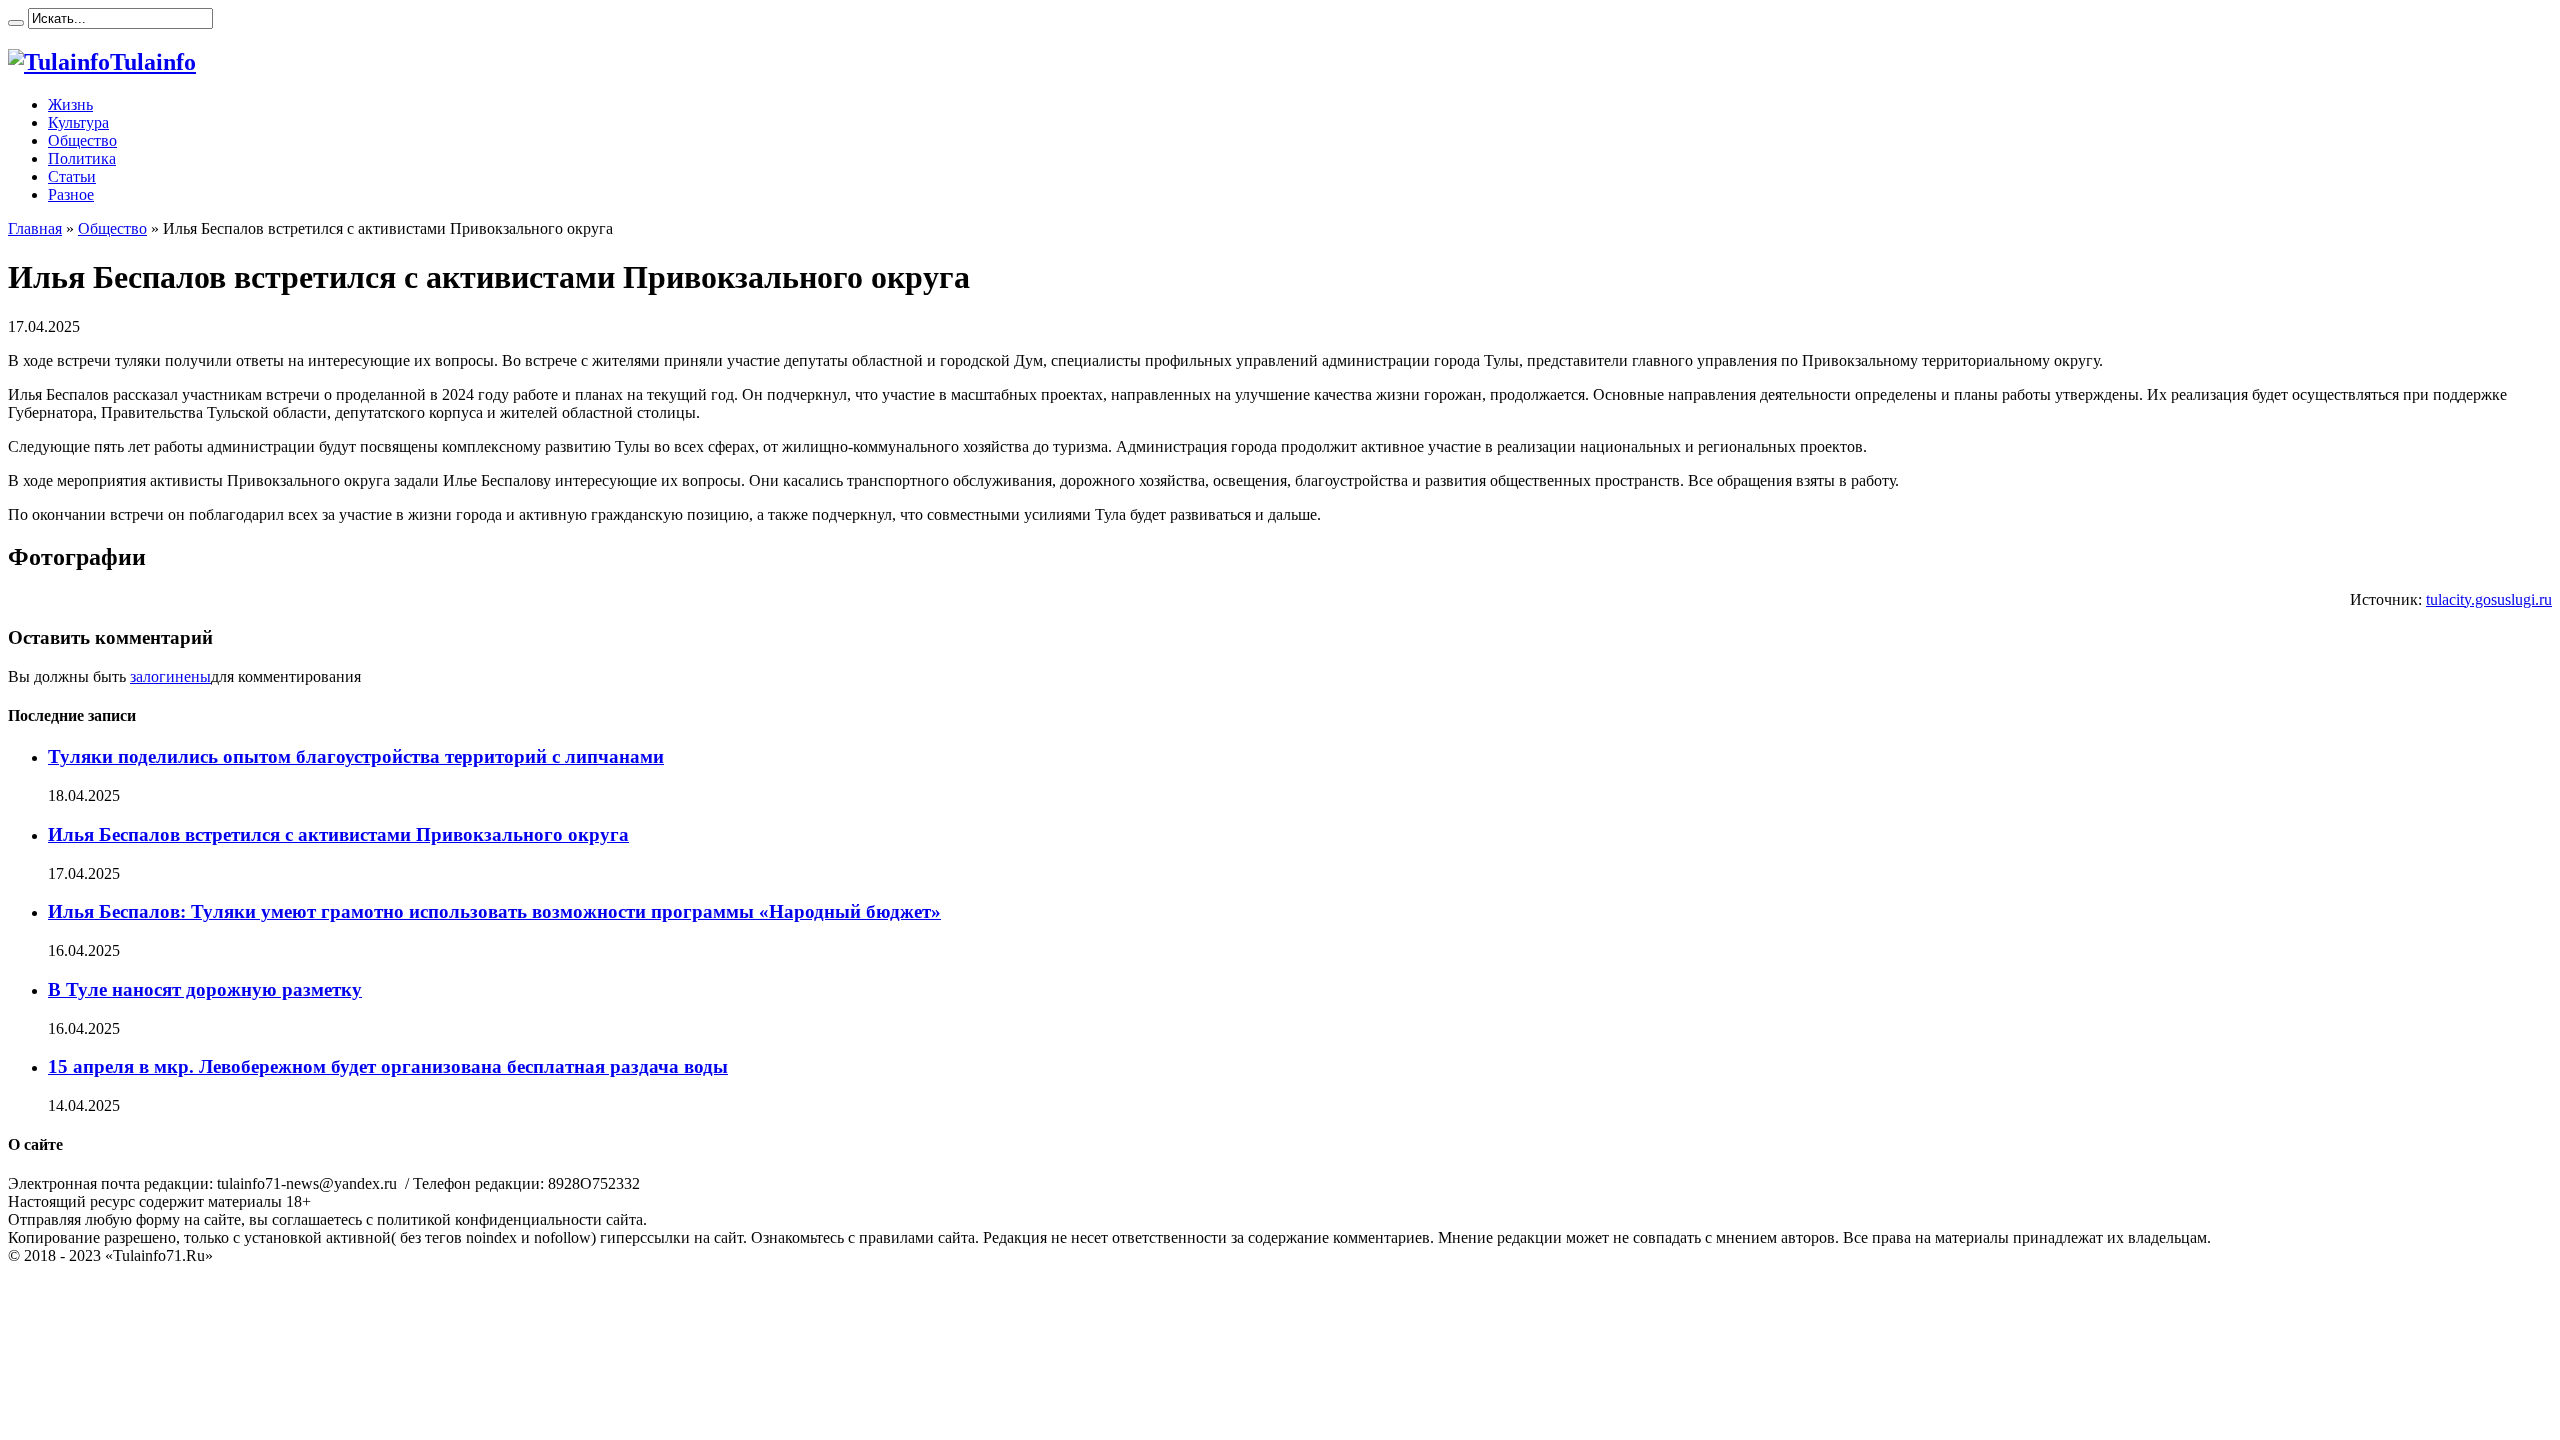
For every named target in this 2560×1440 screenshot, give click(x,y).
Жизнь (70, 104)
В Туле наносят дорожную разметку (205, 989)
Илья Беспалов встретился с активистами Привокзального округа (338, 834)
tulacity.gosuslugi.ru (2489, 599)
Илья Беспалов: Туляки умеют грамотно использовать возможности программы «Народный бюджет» (494, 911)
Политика (82, 158)
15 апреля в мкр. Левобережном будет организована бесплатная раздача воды (388, 1066)
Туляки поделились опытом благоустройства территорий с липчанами (356, 756)
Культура (78, 122)
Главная (35, 228)
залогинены (170, 676)
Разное (71, 194)
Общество (82, 140)
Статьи (72, 176)
